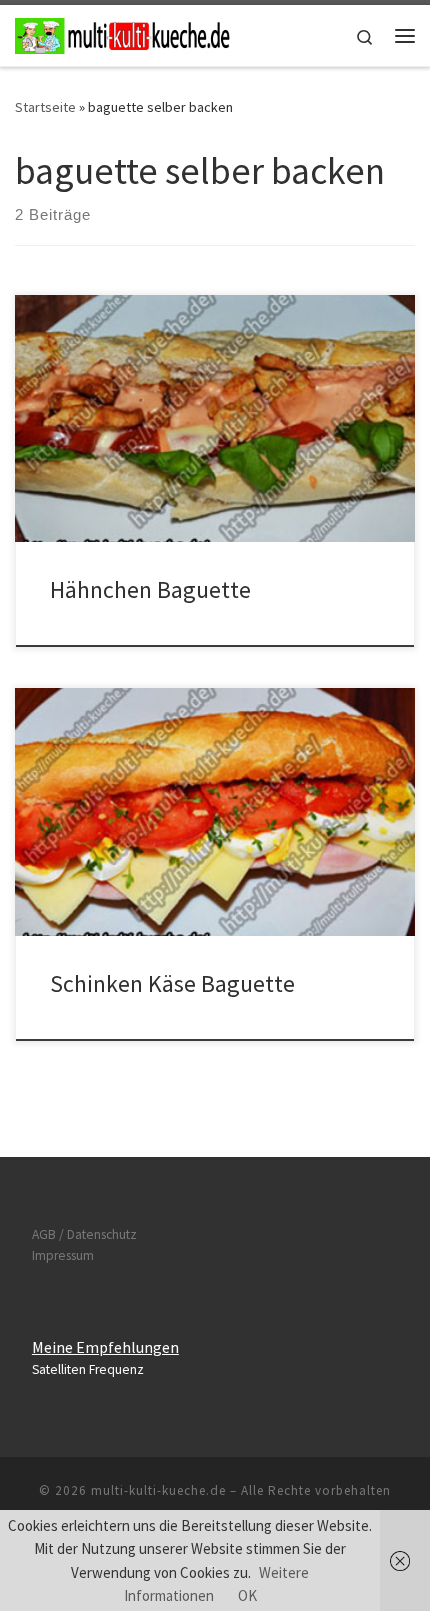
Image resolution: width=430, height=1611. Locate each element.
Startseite (45, 107)
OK (247, 1595)
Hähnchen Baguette (150, 589)
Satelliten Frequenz (88, 1369)
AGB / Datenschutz (84, 1234)
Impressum (63, 1255)
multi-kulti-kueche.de (158, 1490)
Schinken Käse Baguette (172, 983)
